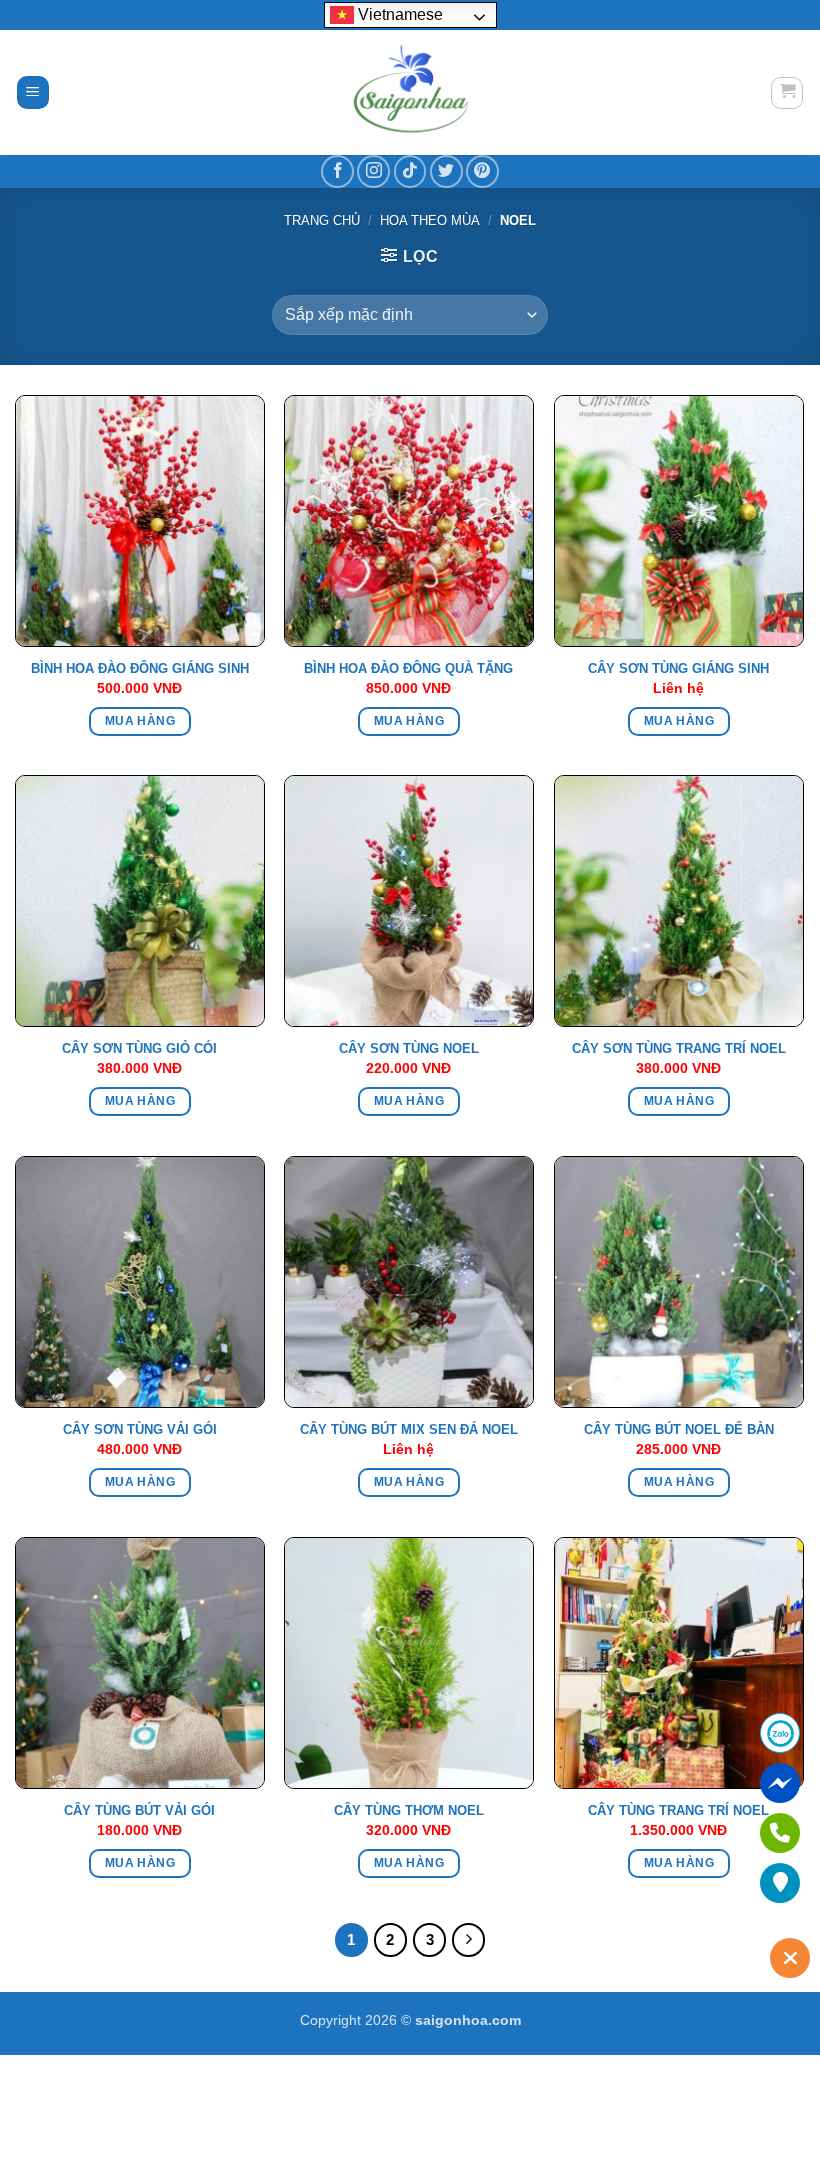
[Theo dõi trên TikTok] (410, 171)
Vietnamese (398, 14)
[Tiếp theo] (469, 1940)
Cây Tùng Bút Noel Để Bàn (679, 1429)
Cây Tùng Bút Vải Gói (139, 1810)
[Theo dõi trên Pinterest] (482, 171)
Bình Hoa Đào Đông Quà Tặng (408, 668)
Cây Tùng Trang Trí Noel (678, 1810)
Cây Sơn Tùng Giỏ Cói (139, 1048)
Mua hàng (679, 721)
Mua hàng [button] (140, 721)
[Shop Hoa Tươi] (410, 92)
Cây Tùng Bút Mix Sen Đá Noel (409, 1429)
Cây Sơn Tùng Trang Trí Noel (679, 1048)
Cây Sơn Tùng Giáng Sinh (678, 668)
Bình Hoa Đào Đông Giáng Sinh (140, 668)
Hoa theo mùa (430, 220)
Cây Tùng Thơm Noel (409, 1810)
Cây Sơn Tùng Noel (409, 1048)
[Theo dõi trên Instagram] (373, 171)
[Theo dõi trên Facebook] (337, 171)
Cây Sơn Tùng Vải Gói (140, 1429)
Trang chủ (322, 220)
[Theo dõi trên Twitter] (446, 171)
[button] (33, 92)
